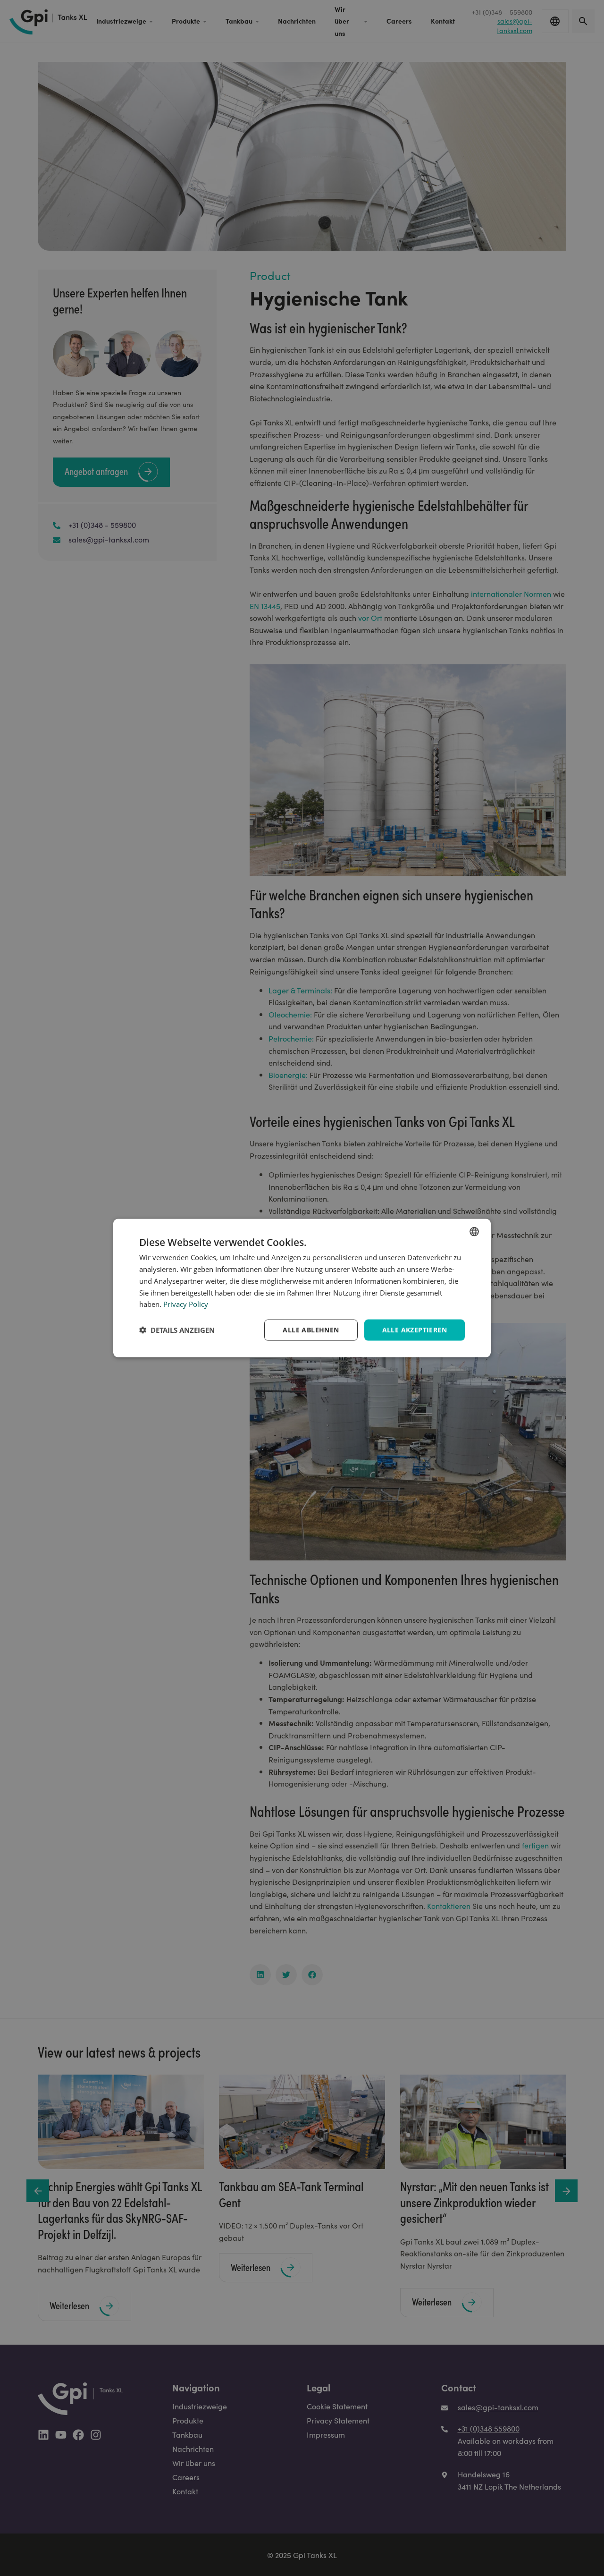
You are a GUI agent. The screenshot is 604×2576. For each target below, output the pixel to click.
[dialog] (302, 1288)
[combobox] (474, 1232)
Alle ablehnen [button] (311, 1330)
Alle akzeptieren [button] (415, 1330)
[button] (177, 1330)
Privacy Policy (186, 1304)
